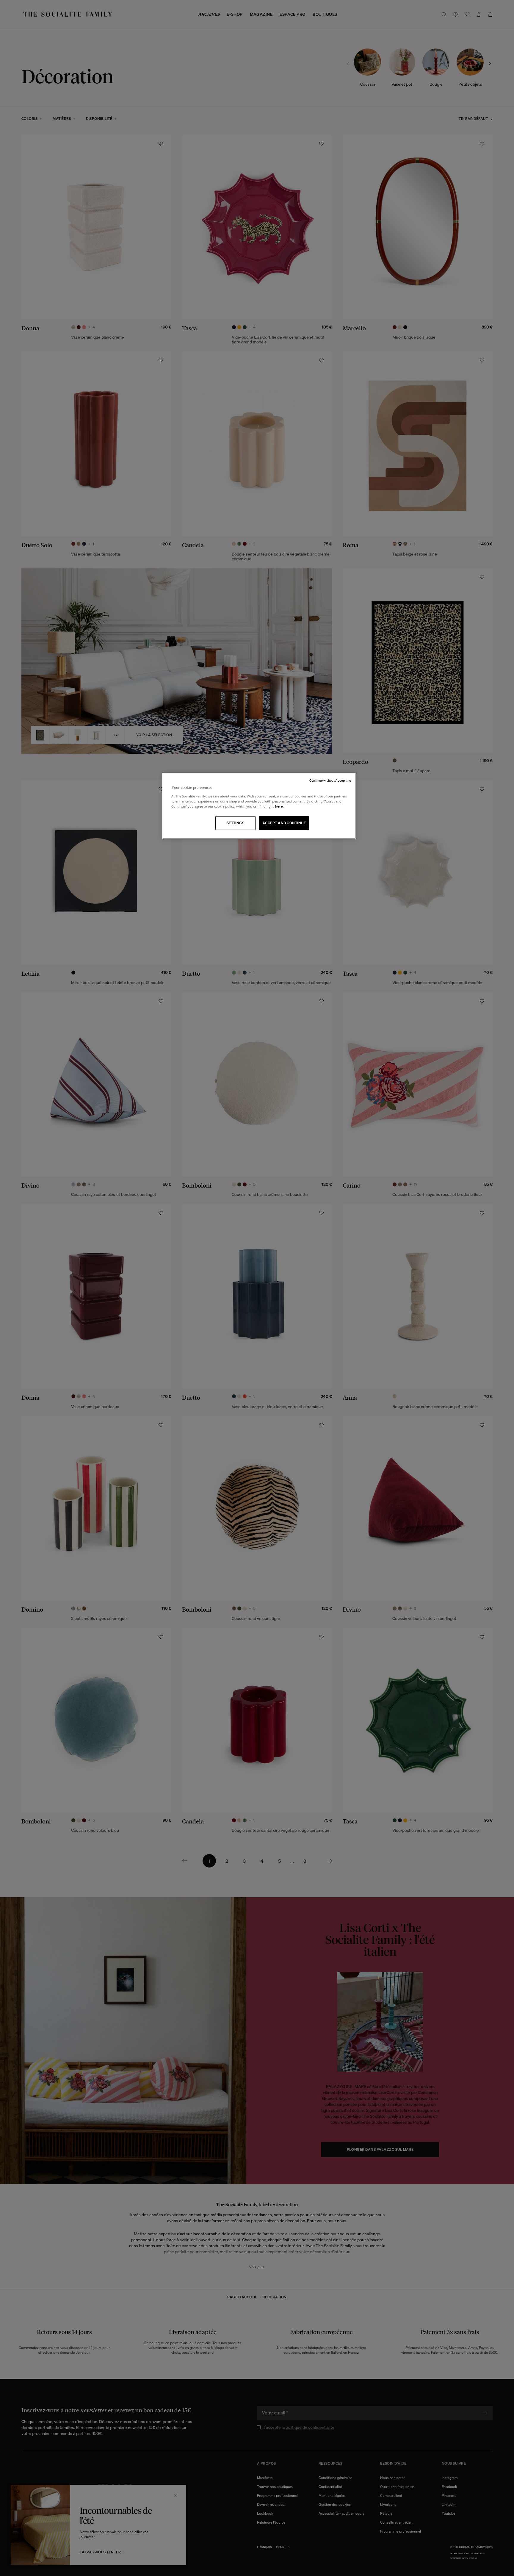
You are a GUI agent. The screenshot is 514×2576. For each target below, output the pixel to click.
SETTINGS (236, 823)
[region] (259, 806)
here (279, 806)
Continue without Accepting (330, 781)
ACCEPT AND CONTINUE (284, 823)
